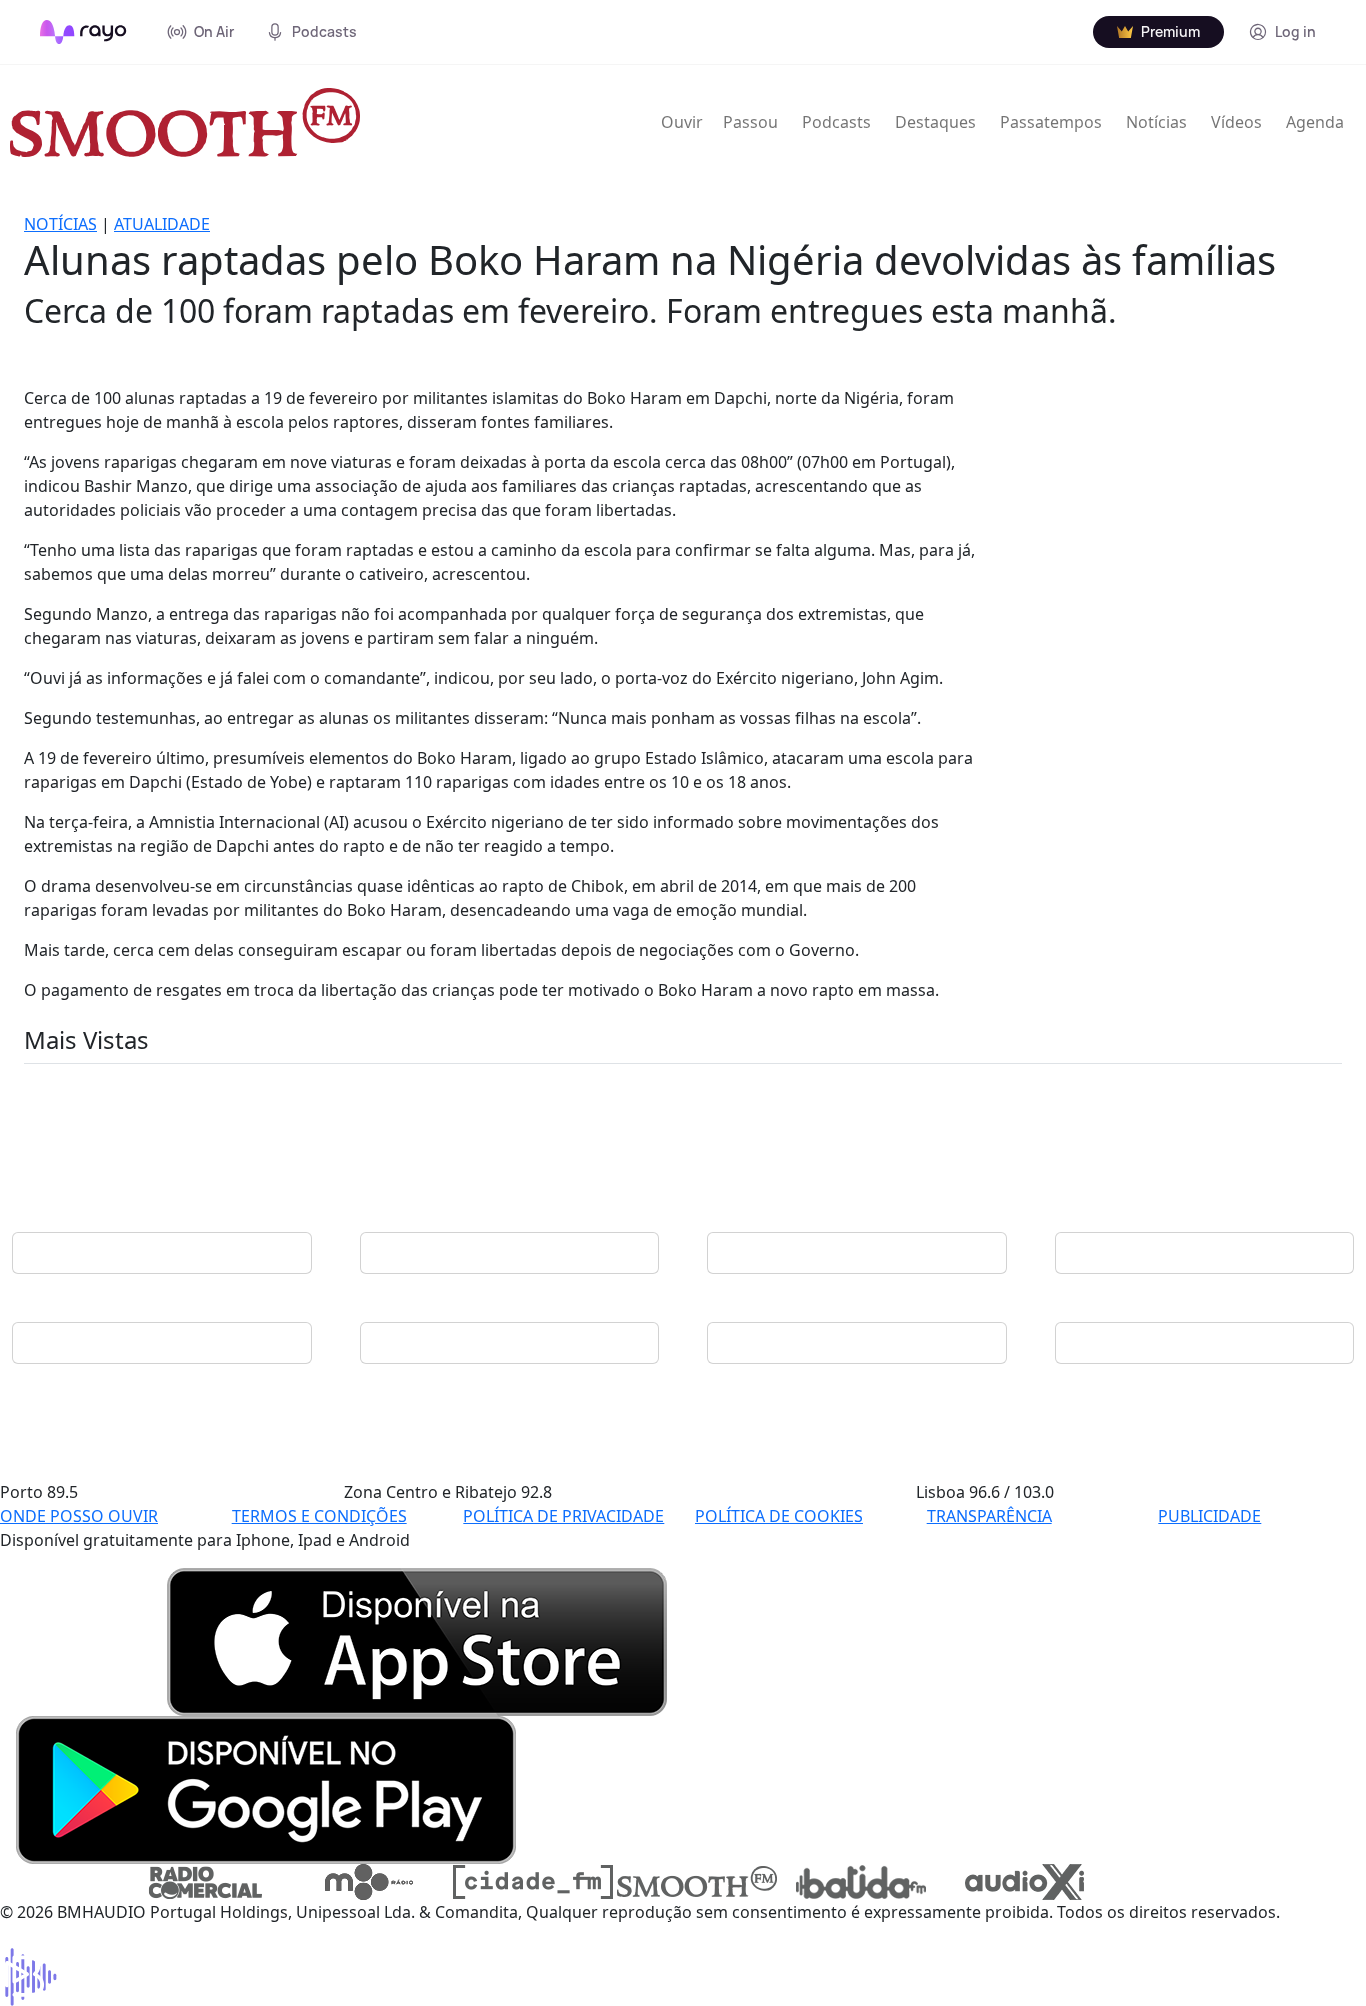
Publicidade (1209, 1516)
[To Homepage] (83, 32)
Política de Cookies (779, 1516)
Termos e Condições (319, 1516)
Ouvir (682, 122)
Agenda (1315, 122)
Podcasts (836, 122)
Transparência (989, 1516)
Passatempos (1051, 122)
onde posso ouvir (79, 1516)
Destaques (935, 122)
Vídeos (1236, 122)
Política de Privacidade (563, 1516)
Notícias (1156, 122)
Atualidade (162, 224)
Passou (750, 122)
